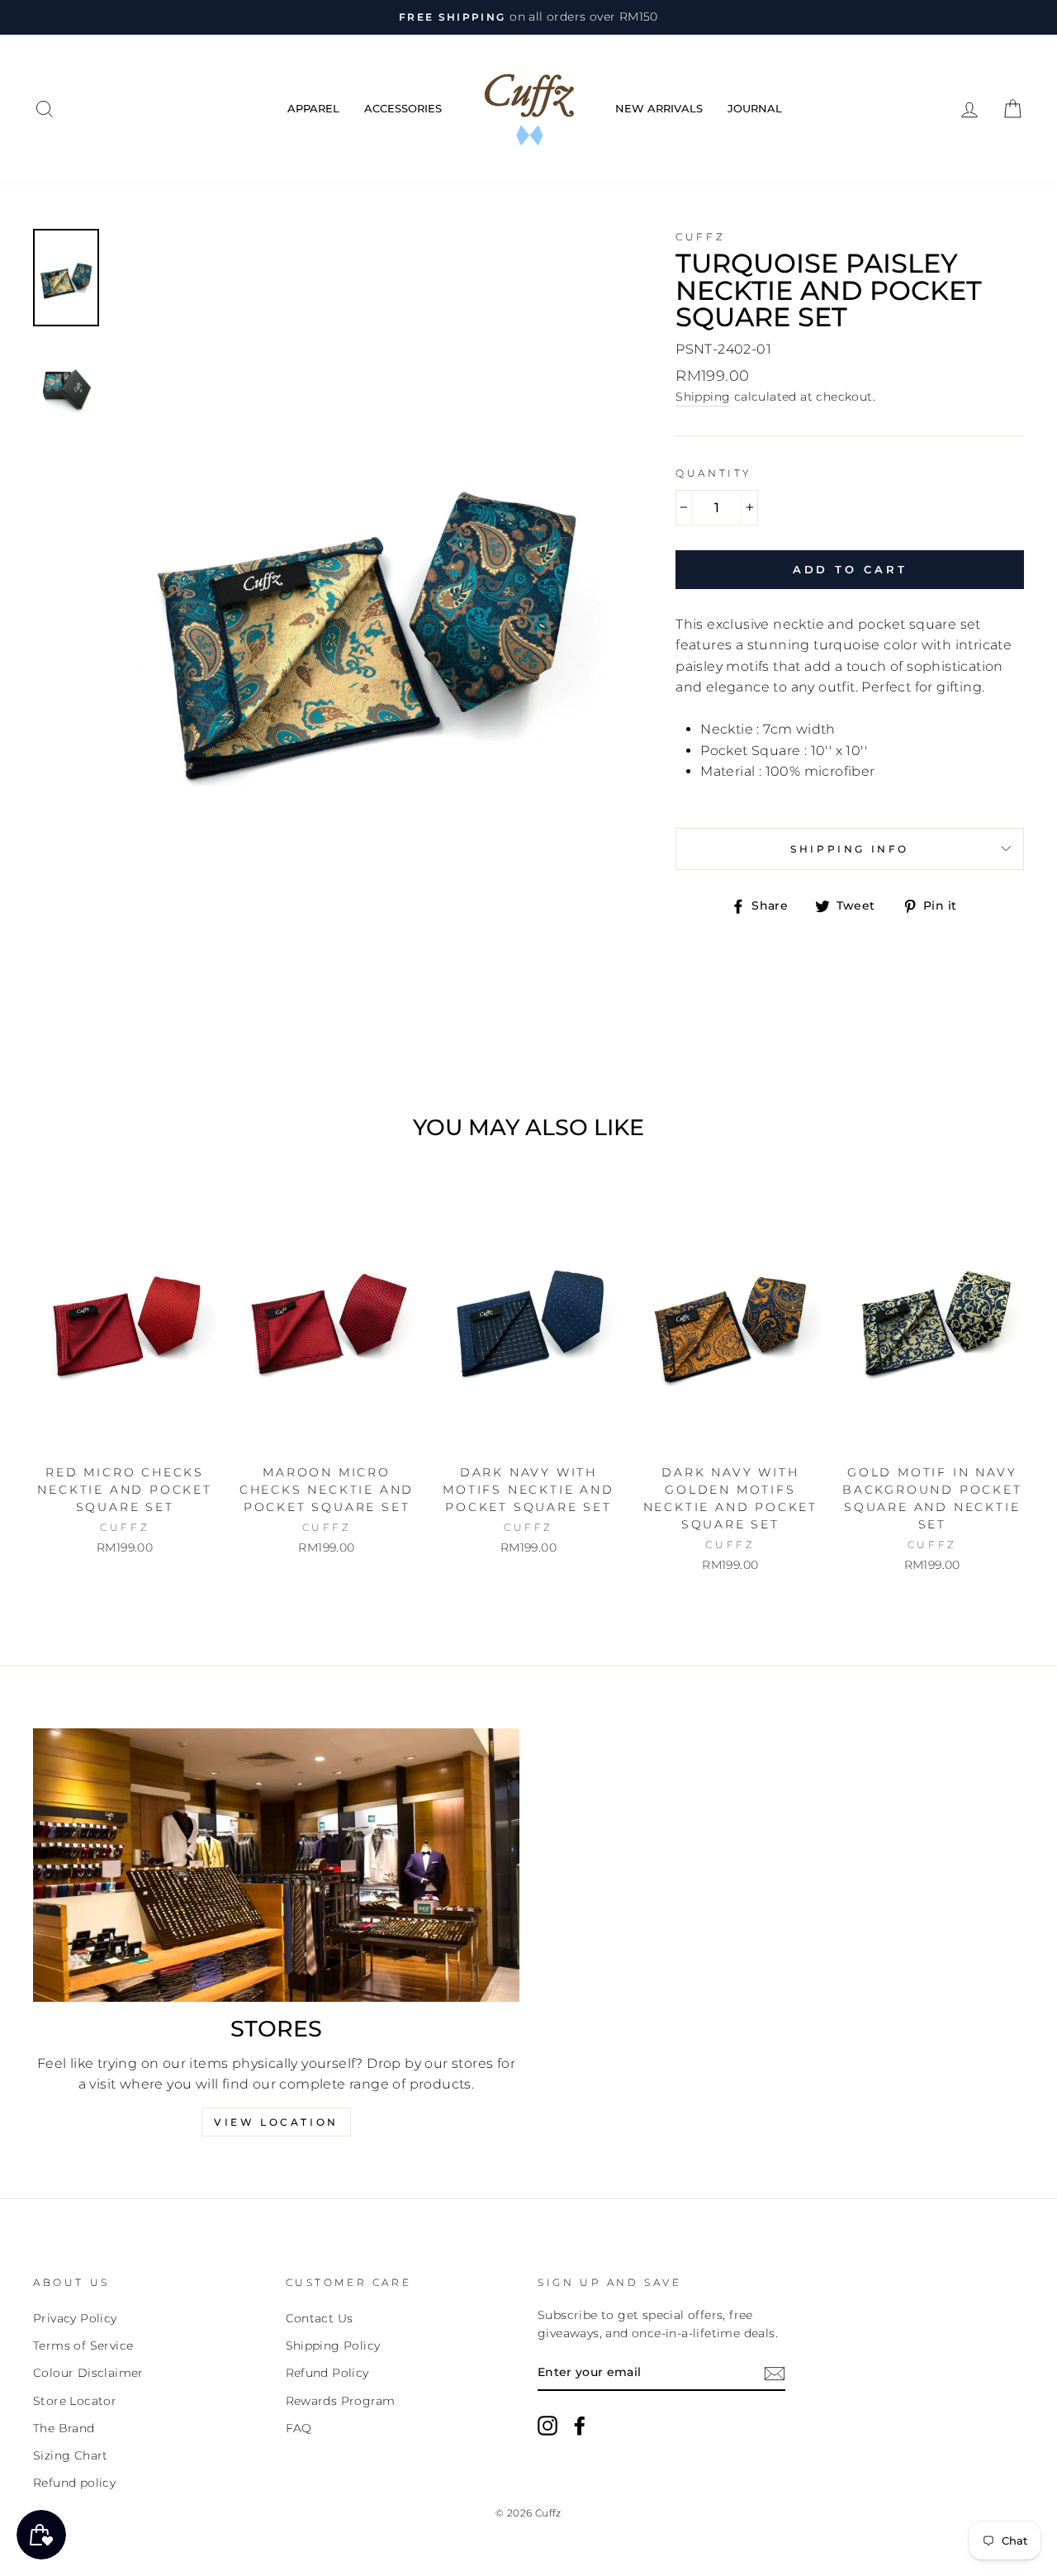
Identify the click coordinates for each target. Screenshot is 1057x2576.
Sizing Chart (71, 2455)
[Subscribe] (775, 2374)
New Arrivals (659, 108)
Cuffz (700, 237)
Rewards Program (341, 2401)
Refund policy (74, 2483)
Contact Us (320, 2318)
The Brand (64, 2428)
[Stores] (276, 1865)
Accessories (403, 108)
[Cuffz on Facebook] (580, 2426)
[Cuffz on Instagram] (547, 2426)
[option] (528, 17)
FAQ (299, 2428)
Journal (755, 108)
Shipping (703, 397)
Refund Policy (327, 2373)
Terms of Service (83, 2345)
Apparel (313, 108)
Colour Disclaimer (88, 2373)
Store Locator (75, 2401)
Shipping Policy (333, 2345)
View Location (276, 2122)
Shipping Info (850, 849)
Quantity (714, 473)
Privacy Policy (75, 2318)
